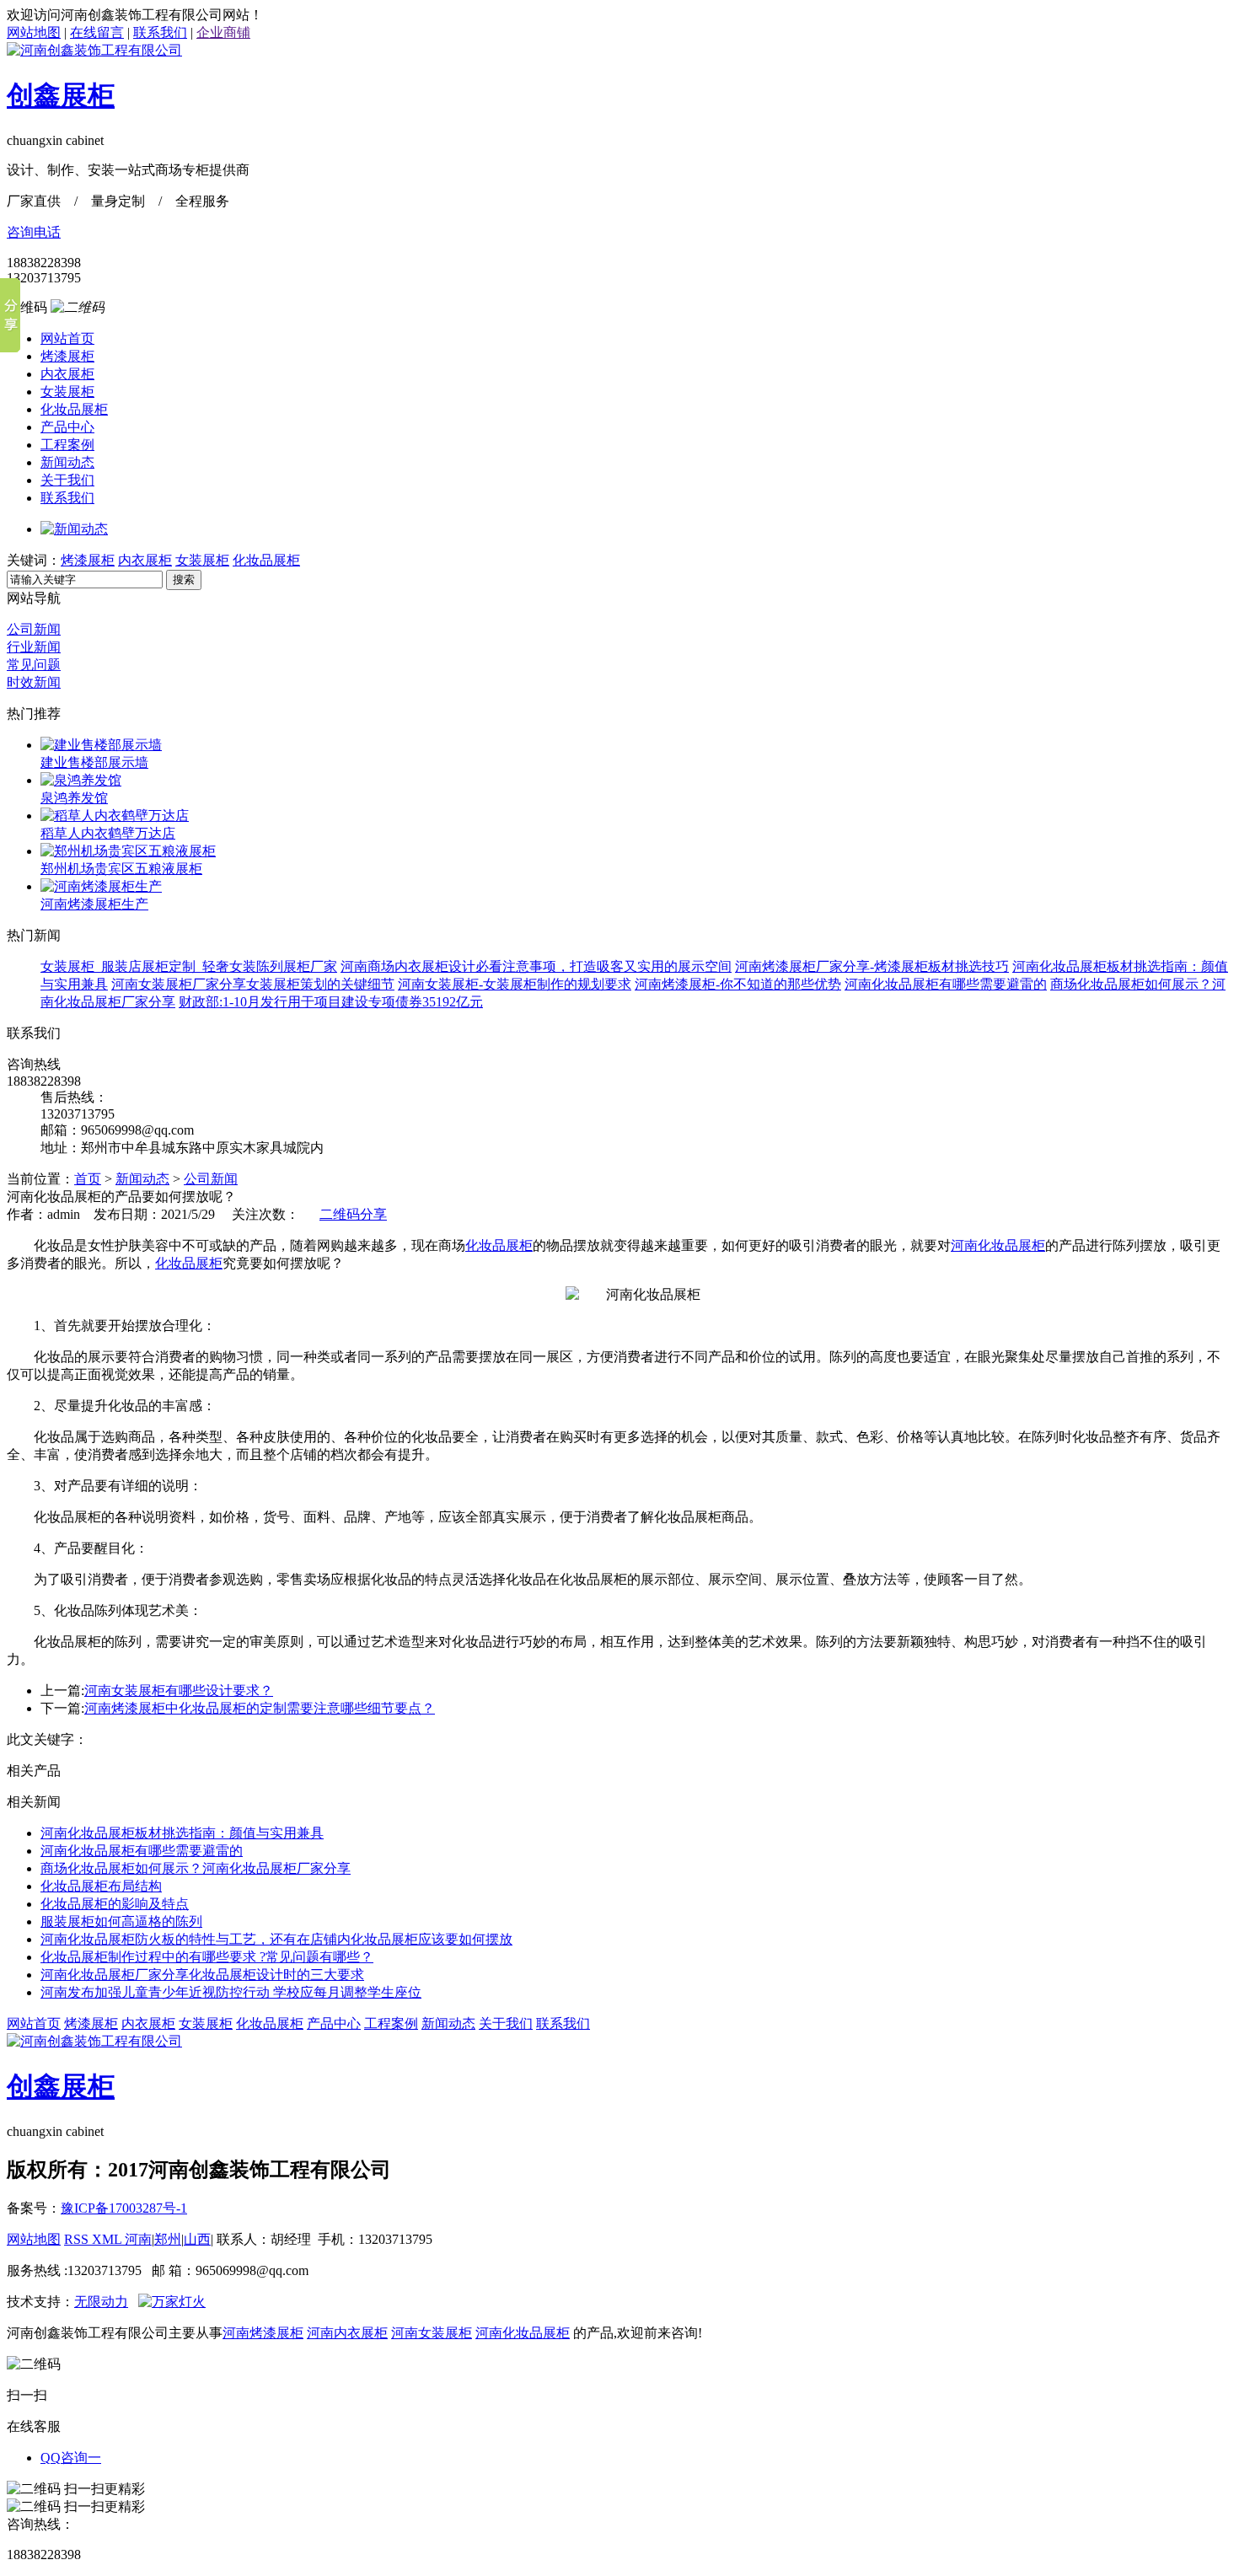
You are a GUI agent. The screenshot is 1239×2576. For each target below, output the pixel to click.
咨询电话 (34, 232)
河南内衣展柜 (347, 2333)
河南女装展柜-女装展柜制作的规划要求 (515, 984)
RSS (78, 2239)
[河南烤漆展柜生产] (101, 886)
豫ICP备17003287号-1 (124, 2208)
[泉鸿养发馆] (81, 780)
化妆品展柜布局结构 (101, 1886)
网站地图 (34, 32)
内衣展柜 (67, 374)
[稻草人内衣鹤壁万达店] (115, 816)
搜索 (184, 580)
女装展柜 (67, 392)
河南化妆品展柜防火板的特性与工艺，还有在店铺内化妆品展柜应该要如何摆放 (276, 1939)
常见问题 (34, 665)
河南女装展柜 (432, 2333)
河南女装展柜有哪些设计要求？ (179, 1690)
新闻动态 (67, 462)
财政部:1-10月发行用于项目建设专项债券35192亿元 (331, 1002)
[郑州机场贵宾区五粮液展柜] (128, 851)
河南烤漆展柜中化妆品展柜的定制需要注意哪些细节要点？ (260, 1708)
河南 (138, 2239)
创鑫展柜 (61, 95)
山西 (197, 2239)
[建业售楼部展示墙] (101, 745)
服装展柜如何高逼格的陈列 (121, 1921)
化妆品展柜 (74, 409)
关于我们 (67, 480)
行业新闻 (34, 647)
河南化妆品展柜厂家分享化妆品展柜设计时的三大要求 (202, 1975)
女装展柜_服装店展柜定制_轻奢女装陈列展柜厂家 (189, 966)
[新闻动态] (74, 529)
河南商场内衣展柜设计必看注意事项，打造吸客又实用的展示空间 (536, 966)
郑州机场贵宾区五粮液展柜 (121, 869)
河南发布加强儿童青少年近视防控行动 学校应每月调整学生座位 (231, 1992)
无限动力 (101, 2302)
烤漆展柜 (67, 356)
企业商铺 (223, 32)
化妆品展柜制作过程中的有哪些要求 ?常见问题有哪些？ (207, 1957)
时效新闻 (34, 682)
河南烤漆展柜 (263, 2333)
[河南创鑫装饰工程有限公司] (94, 50)
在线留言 (97, 32)
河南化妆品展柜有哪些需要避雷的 (946, 984)
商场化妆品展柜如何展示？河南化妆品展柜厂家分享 (196, 1868)
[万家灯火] (172, 2302)
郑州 (168, 2239)
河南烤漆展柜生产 (94, 904)
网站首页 (67, 338)
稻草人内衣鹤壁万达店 (108, 833)
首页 (88, 1179)
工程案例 (67, 445)
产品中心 (67, 427)
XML (108, 2239)
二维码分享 (353, 1214)
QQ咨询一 (71, 2458)
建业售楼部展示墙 (94, 762)
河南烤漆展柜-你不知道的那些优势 (738, 984)
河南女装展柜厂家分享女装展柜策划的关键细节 (253, 984)
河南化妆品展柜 (998, 1245)
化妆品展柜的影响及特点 (115, 1904)
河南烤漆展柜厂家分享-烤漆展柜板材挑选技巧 (872, 966)
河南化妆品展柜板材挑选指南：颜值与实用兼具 (182, 1833)
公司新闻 (34, 629)
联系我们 (160, 32)
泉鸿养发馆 (74, 798)
